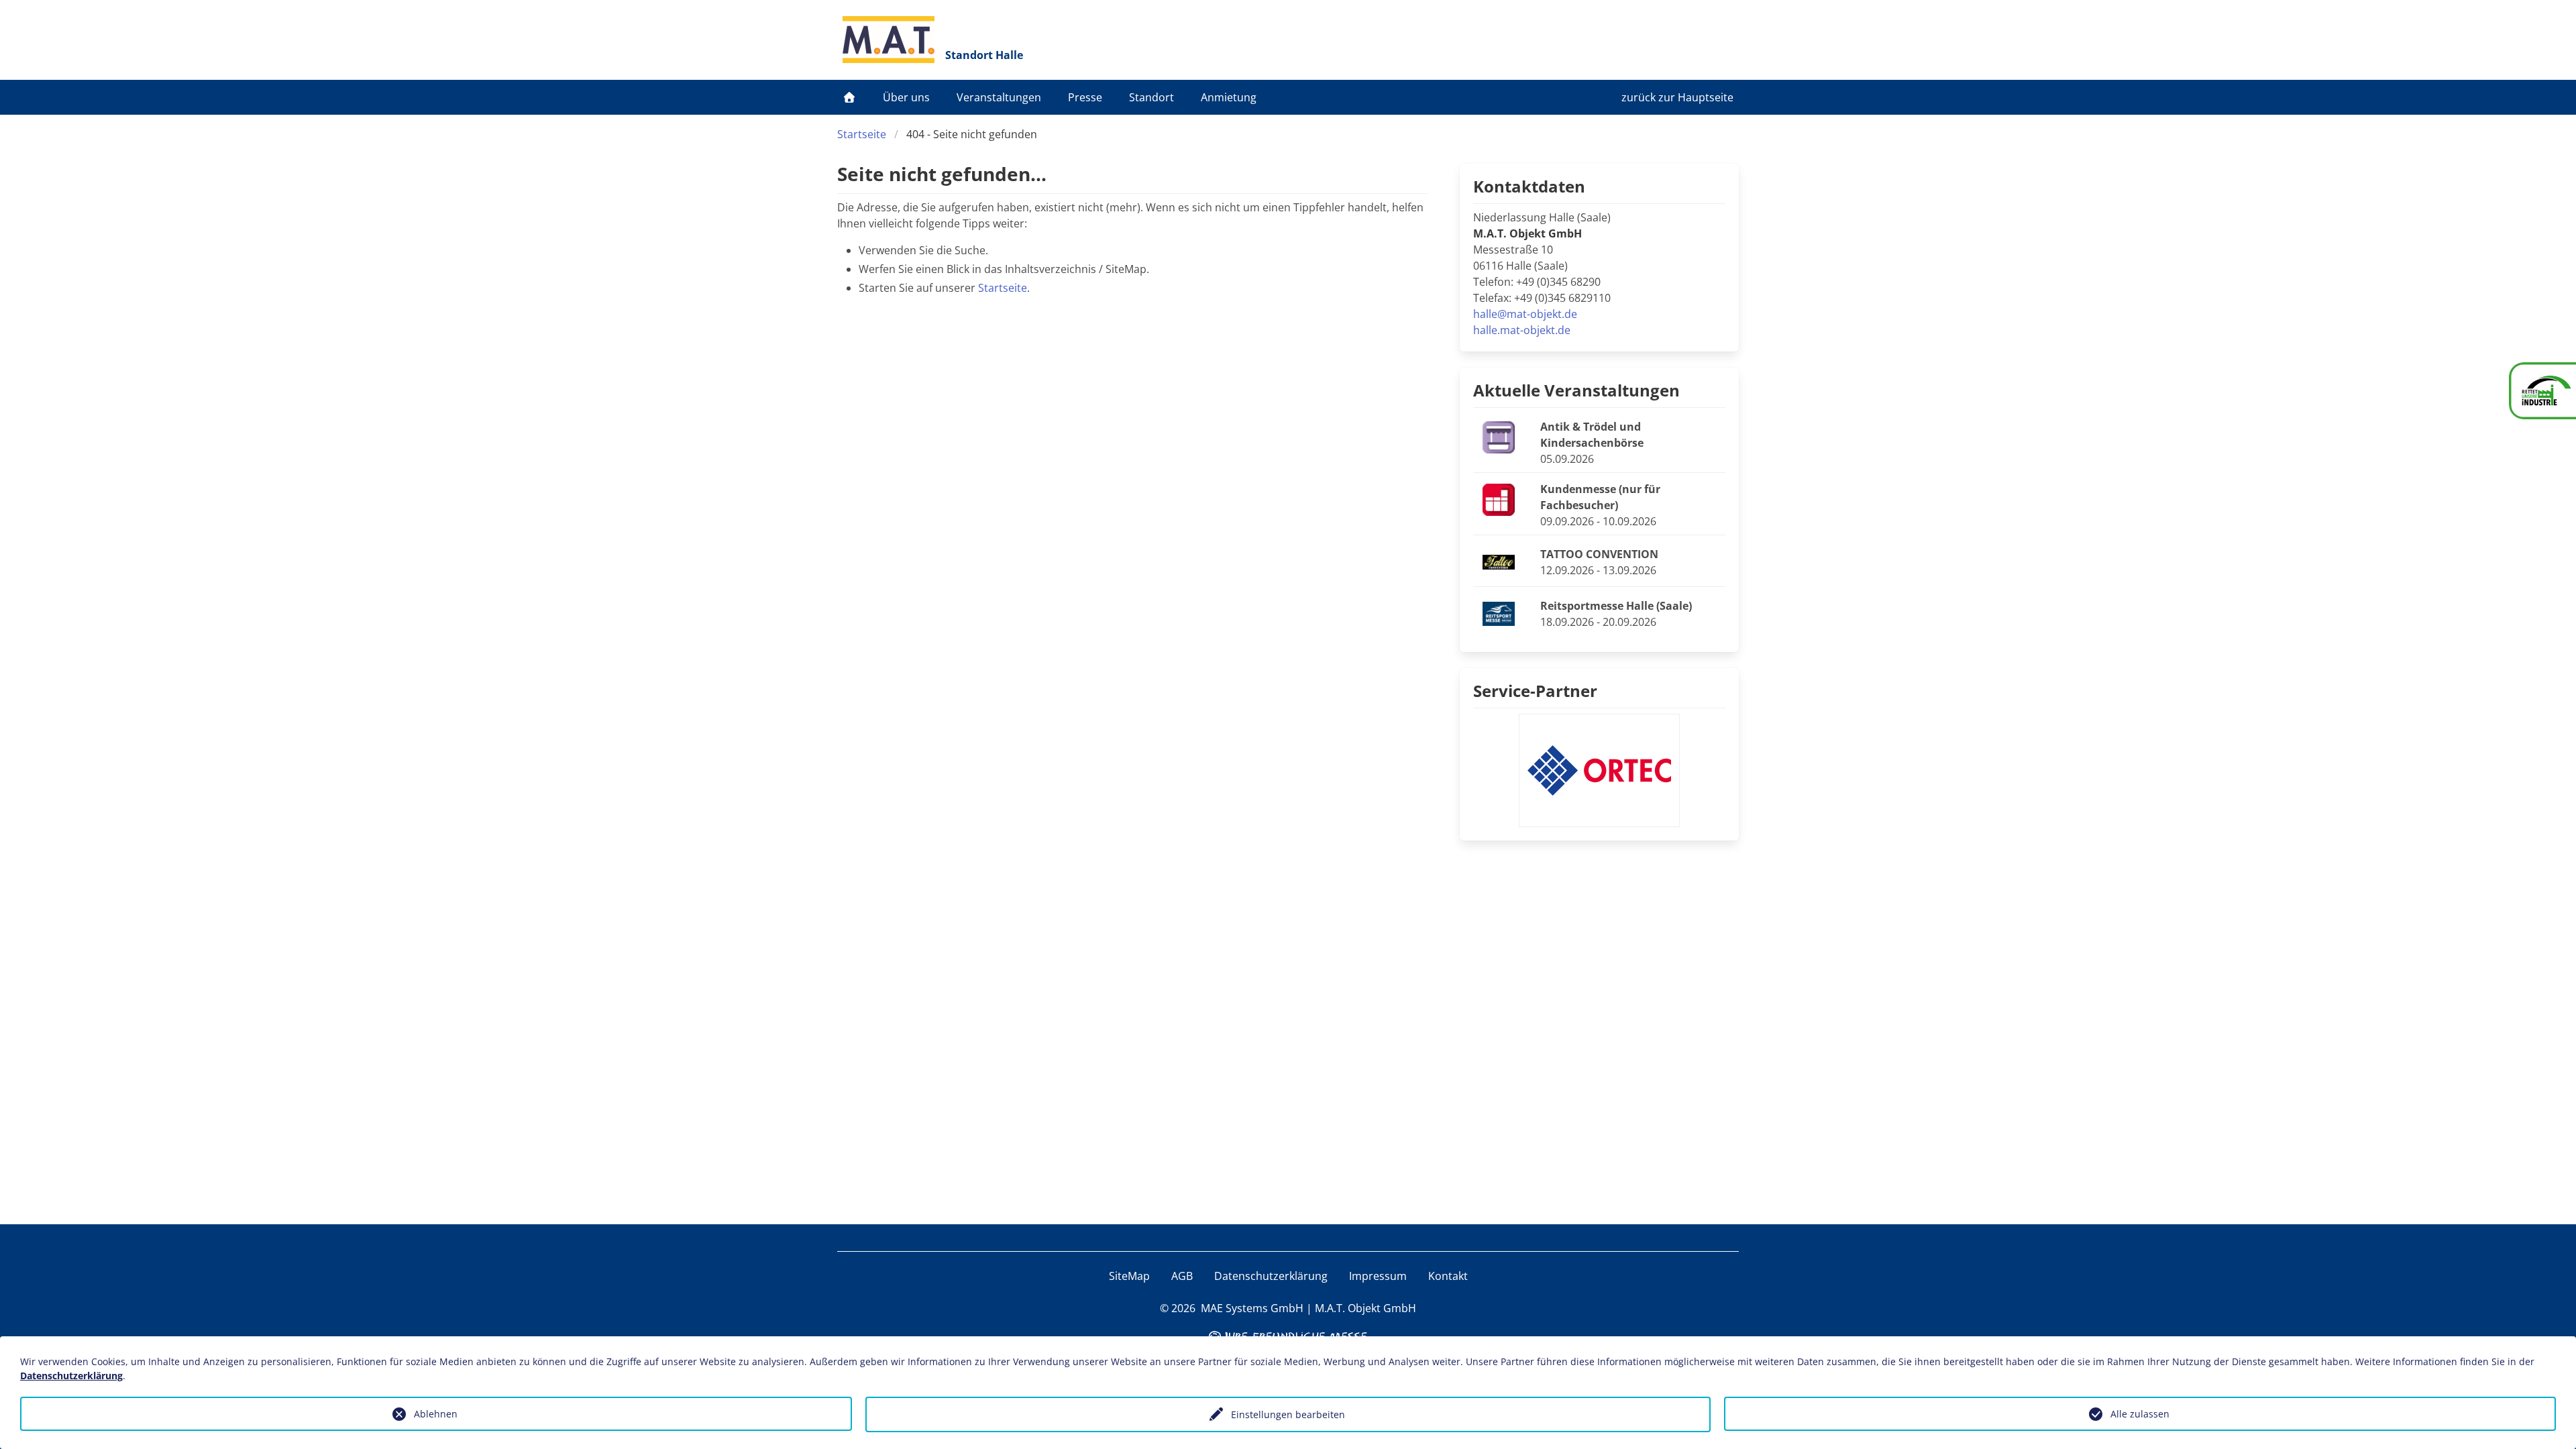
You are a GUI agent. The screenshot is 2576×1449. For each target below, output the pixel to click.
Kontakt (1448, 1276)
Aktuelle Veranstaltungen (1576, 390)
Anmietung (1229, 97)
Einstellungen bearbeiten (1288, 1414)
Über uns (906, 97)
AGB (1182, 1276)
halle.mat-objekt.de (1522, 330)
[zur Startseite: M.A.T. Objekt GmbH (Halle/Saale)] (889, 40)
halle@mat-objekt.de (1525, 314)
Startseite (862, 134)
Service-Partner (1535, 691)
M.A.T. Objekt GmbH (1365, 1308)
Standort (1151, 97)
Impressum (1378, 1276)
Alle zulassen (2140, 1414)
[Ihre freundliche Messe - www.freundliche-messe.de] (1288, 1335)
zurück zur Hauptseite (1677, 97)
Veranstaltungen (999, 97)
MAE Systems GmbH (1252, 1308)
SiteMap (1129, 1276)
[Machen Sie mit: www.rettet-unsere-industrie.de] (2542, 391)
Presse (1085, 97)
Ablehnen (436, 1414)
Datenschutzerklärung (1271, 1276)
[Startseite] (849, 97)
